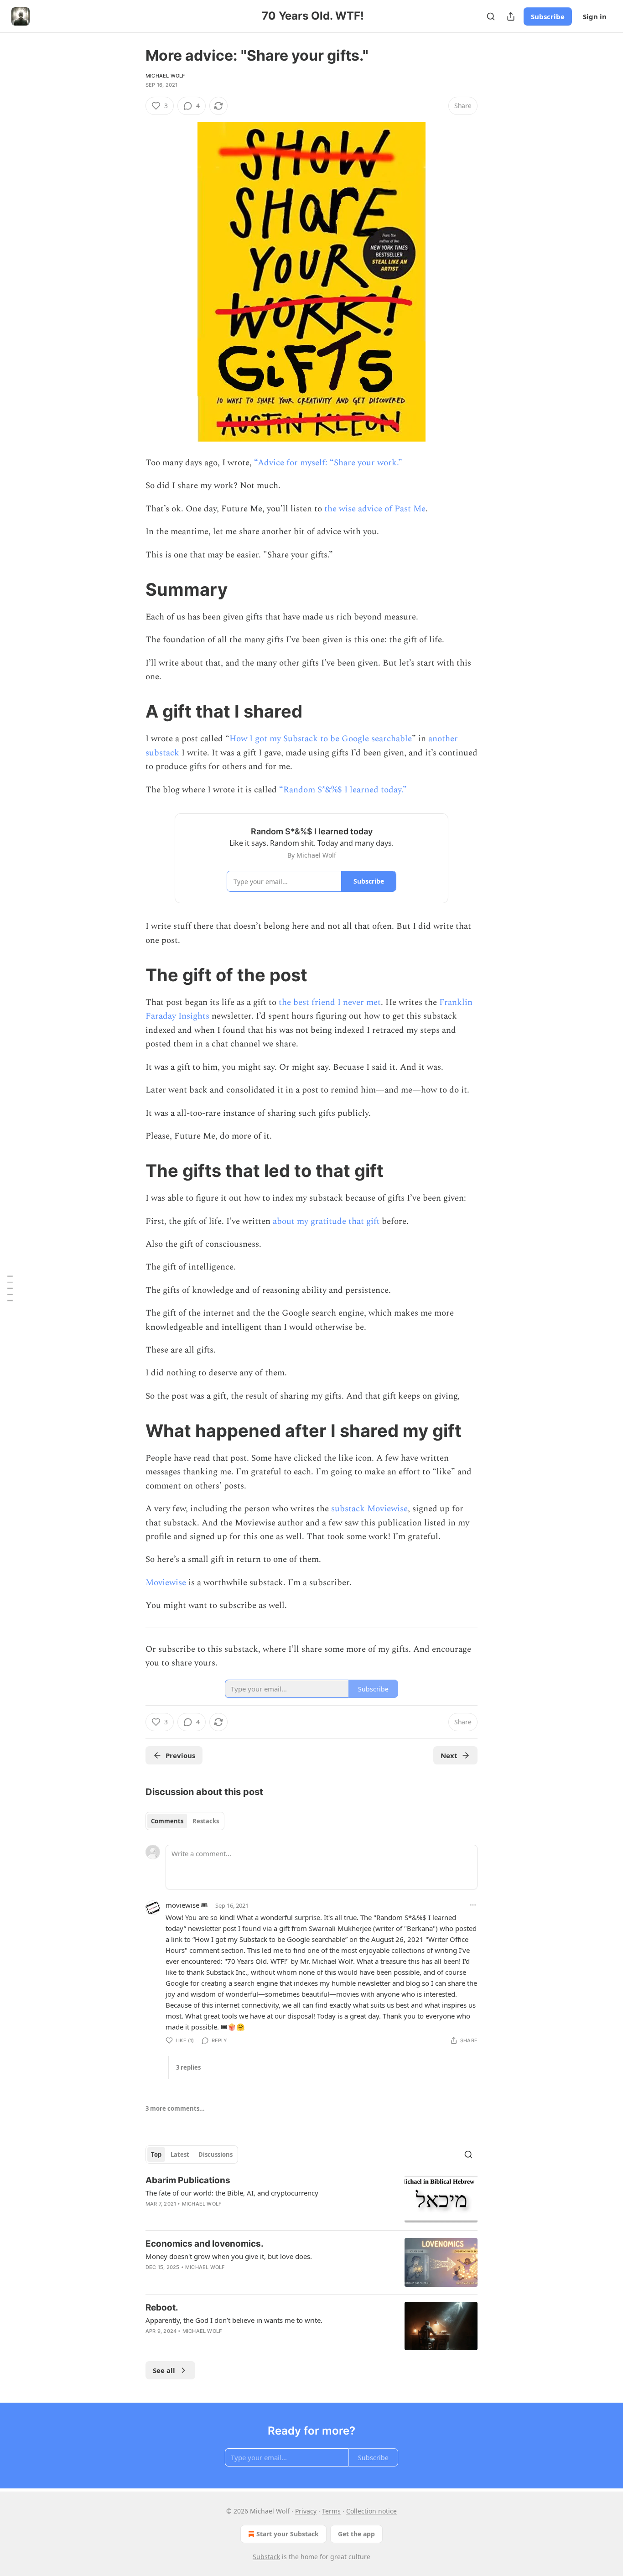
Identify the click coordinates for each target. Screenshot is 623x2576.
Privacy (306, 2511)
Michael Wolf (165, 76)
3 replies (188, 2067)
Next (449, 1755)
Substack (266, 2557)
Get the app (356, 2534)
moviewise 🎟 (187, 1905)
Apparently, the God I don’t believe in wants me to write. (234, 2320)
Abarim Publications (188, 2180)
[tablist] (185, 1821)
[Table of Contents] (10, 1288)
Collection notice (371, 2511)
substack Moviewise (369, 1509)
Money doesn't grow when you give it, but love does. (229, 2256)
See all (164, 2370)
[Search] (491, 16)
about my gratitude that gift (326, 1221)
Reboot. (162, 2308)
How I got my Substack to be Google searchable (321, 739)
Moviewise (166, 1583)
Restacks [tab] (206, 1821)
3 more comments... (175, 2108)
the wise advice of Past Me (375, 509)
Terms (331, 2511)
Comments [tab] (167, 1821)
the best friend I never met (330, 1002)
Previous (180, 1755)
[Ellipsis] (473, 1905)
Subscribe (548, 16)
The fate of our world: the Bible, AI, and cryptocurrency (232, 2193)
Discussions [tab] (215, 2154)
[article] (311, 2199)
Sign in (595, 16)
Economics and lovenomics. (205, 2244)
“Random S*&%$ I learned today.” (343, 790)
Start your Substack (288, 2534)
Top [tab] (156, 2154)
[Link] (133, 589)
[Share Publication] (511, 16)
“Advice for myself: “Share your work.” (328, 463)
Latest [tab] (180, 2154)
